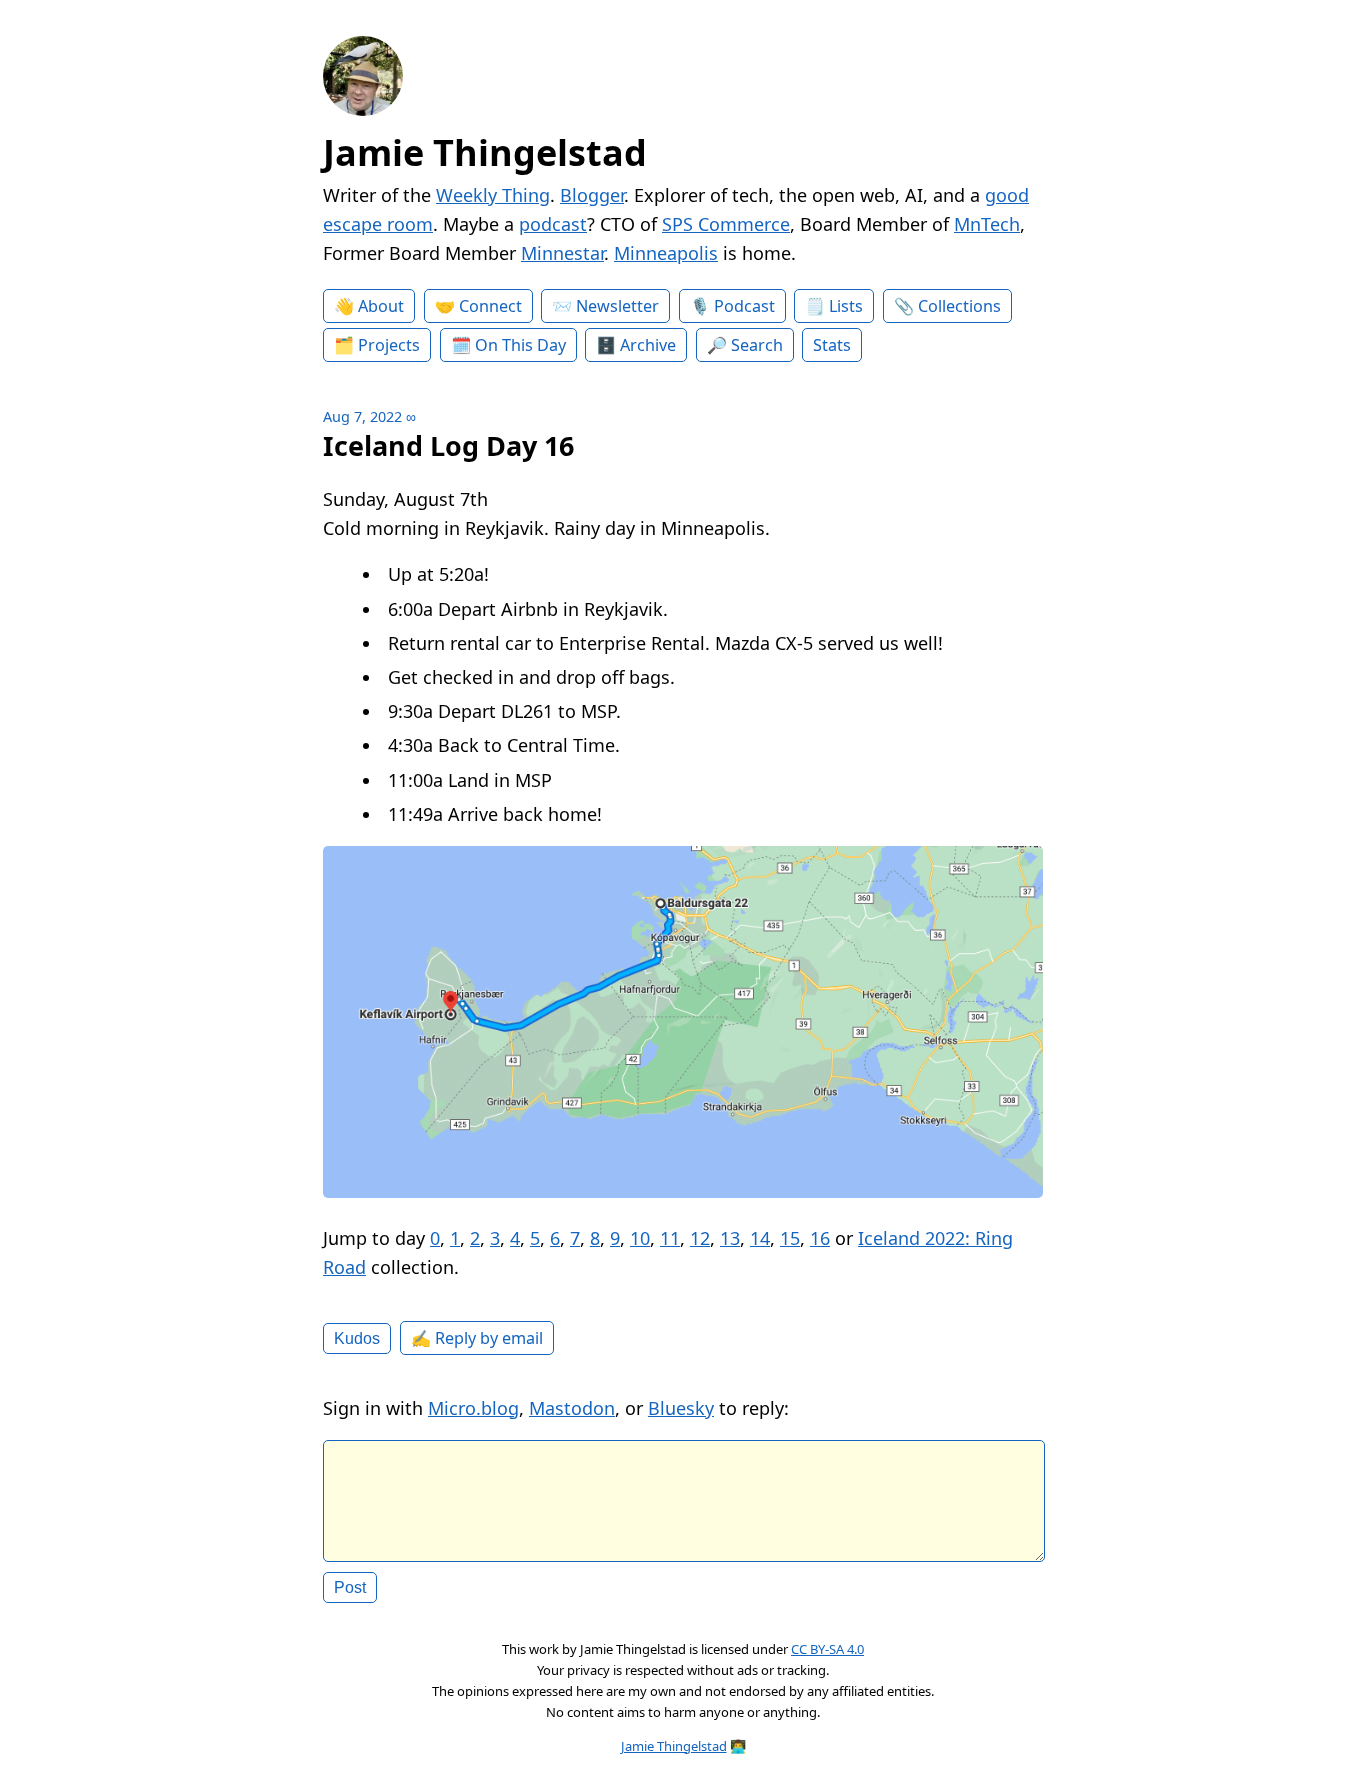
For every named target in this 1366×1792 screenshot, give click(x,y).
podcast (553, 224)
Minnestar (562, 253)
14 (760, 1238)
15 (790, 1238)
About (381, 306)
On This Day (520, 345)
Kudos (357, 1338)
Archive (648, 345)
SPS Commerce (726, 224)
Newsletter (617, 306)
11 (670, 1238)
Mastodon (572, 1408)
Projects (389, 345)
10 (640, 1238)
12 (700, 1238)
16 (820, 1238)
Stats (832, 345)
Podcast (744, 306)
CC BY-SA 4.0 (827, 1649)
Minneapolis (666, 253)
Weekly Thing (493, 195)
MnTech (987, 224)
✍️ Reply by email (477, 1338)
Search (757, 345)
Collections (959, 306)
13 (730, 1238)
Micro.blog (473, 1408)
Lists (846, 306)
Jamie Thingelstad (485, 152)
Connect (490, 306)
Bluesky (681, 1408)
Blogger (592, 195)
